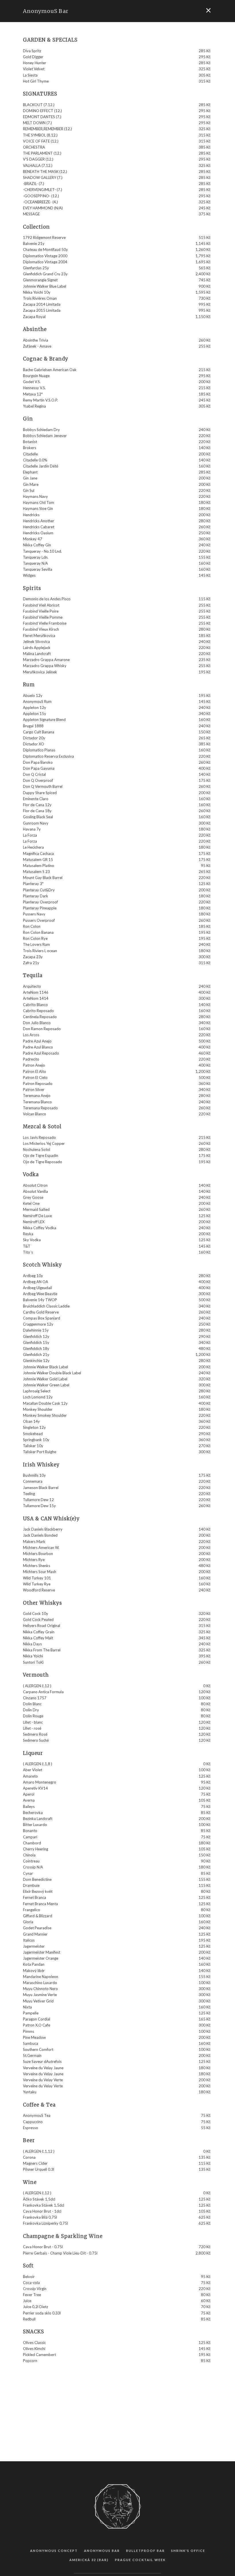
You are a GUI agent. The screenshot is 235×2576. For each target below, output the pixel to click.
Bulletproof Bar (145, 2551)
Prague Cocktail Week (140, 2560)
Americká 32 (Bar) (89, 2560)
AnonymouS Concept (54, 2551)
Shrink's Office (188, 2551)
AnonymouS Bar (46, 11)
